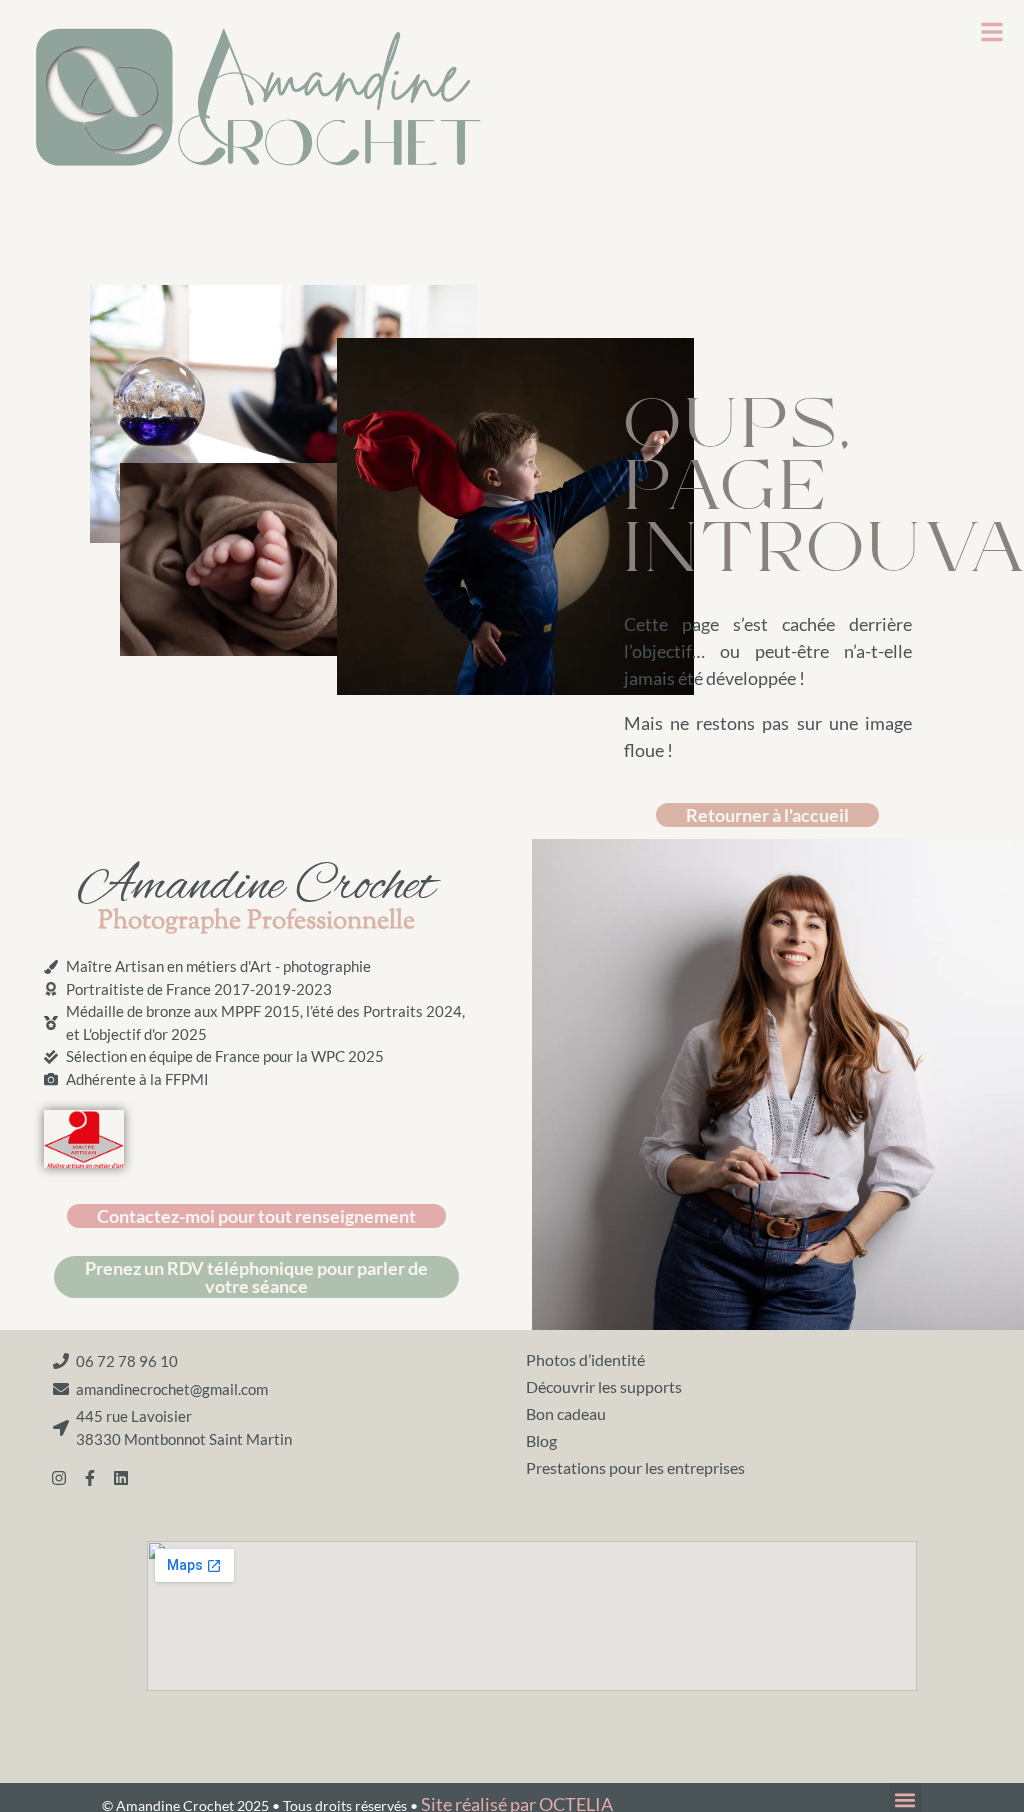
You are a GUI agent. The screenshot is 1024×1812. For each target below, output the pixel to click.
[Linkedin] (121, 1478)
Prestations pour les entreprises (635, 1467)
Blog (541, 1440)
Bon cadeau (566, 1413)
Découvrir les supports (604, 1386)
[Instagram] (59, 1478)
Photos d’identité (585, 1359)
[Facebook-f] (90, 1478)
